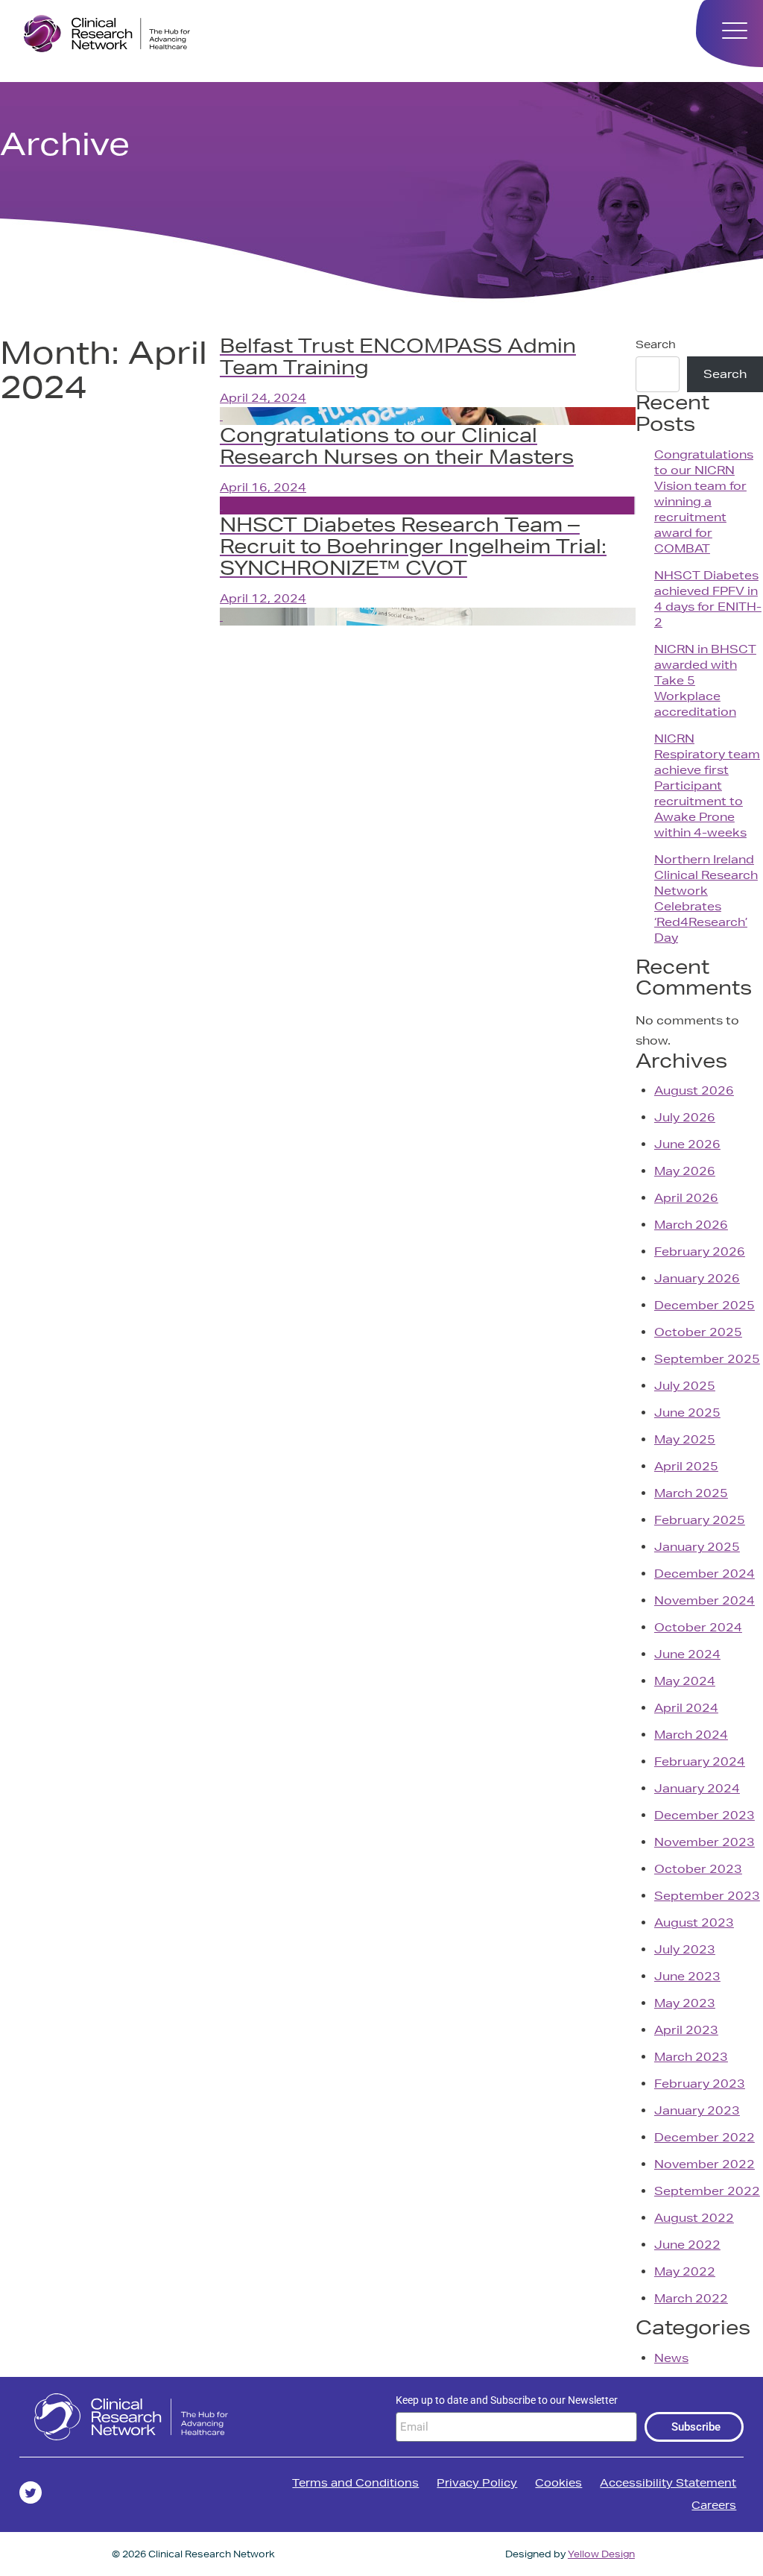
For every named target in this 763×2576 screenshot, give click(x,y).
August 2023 (694, 1922)
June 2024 (687, 1654)
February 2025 (700, 1520)
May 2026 (685, 1171)
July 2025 (685, 1386)
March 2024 (691, 1735)
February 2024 (700, 1761)
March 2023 (691, 2057)
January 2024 (697, 1788)
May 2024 (685, 1681)
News (671, 2358)
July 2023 (685, 1949)
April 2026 (686, 1198)
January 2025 (697, 1547)
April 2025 (686, 1466)
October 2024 (698, 1627)
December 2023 (705, 1815)
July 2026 (685, 1117)
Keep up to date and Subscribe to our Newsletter (507, 2400)
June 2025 (687, 1413)
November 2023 (705, 1842)
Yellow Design (601, 2554)
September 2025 (707, 1359)
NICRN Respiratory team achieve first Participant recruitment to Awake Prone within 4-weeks (707, 785)
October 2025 (698, 1332)
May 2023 (685, 2003)
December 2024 (705, 1574)
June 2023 (687, 1976)
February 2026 (700, 1251)
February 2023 (700, 2084)
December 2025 (705, 1305)
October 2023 (698, 1869)
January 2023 (697, 2110)
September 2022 (707, 2191)
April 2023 (686, 2030)
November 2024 (705, 1600)
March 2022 (691, 2298)
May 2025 (685, 1439)
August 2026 (694, 1090)
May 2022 (685, 2271)
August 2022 (694, 2218)
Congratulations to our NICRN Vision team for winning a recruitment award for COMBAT (704, 501)
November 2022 (705, 2164)
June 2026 (687, 1144)
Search (656, 344)
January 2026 (697, 1278)
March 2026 (691, 1225)
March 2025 (691, 1493)
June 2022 (687, 2245)
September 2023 (707, 1896)
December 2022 (705, 2137)
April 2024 (686, 1708)
